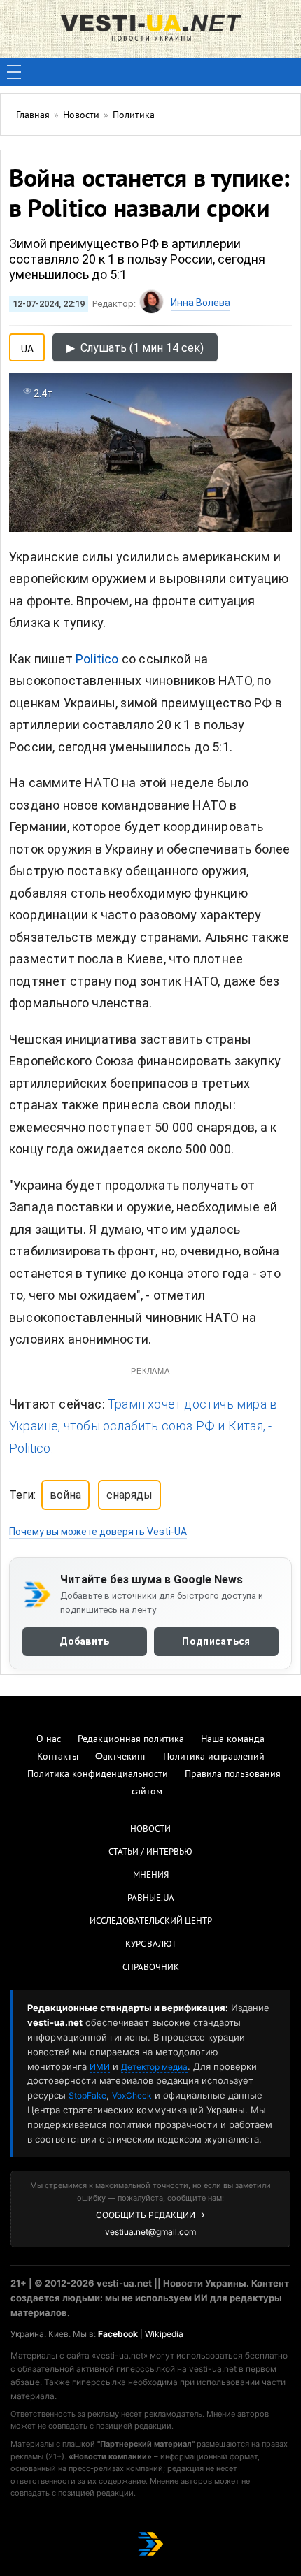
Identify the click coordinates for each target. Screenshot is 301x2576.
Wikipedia (164, 2334)
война (65, 1495)
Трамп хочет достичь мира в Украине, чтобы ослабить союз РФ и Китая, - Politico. (143, 1426)
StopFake (87, 2095)
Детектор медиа (154, 2067)
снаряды (129, 1495)
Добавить (84, 1641)
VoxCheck (132, 2095)
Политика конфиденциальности (98, 1775)
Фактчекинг (121, 1757)
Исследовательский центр (151, 1922)
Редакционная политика (131, 1740)
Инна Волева (201, 303)
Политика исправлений (214, 1757)
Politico (99, 659)
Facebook (118, 2334)
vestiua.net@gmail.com (150, 2232)
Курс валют (151, 1945)
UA (27, 346)
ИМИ (100, 2067)
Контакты (58, 1757)
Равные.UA (151, 1899)
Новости (150, 1829)
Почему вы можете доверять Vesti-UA (98, 1532)
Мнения (151, 1876)
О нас (49, 1740)
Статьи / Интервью (150, 1852)
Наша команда (233, 1740)
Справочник (151, 1968)
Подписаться (216, 1641)
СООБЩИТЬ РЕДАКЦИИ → (150, 2215)
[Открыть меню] (14, 72)
